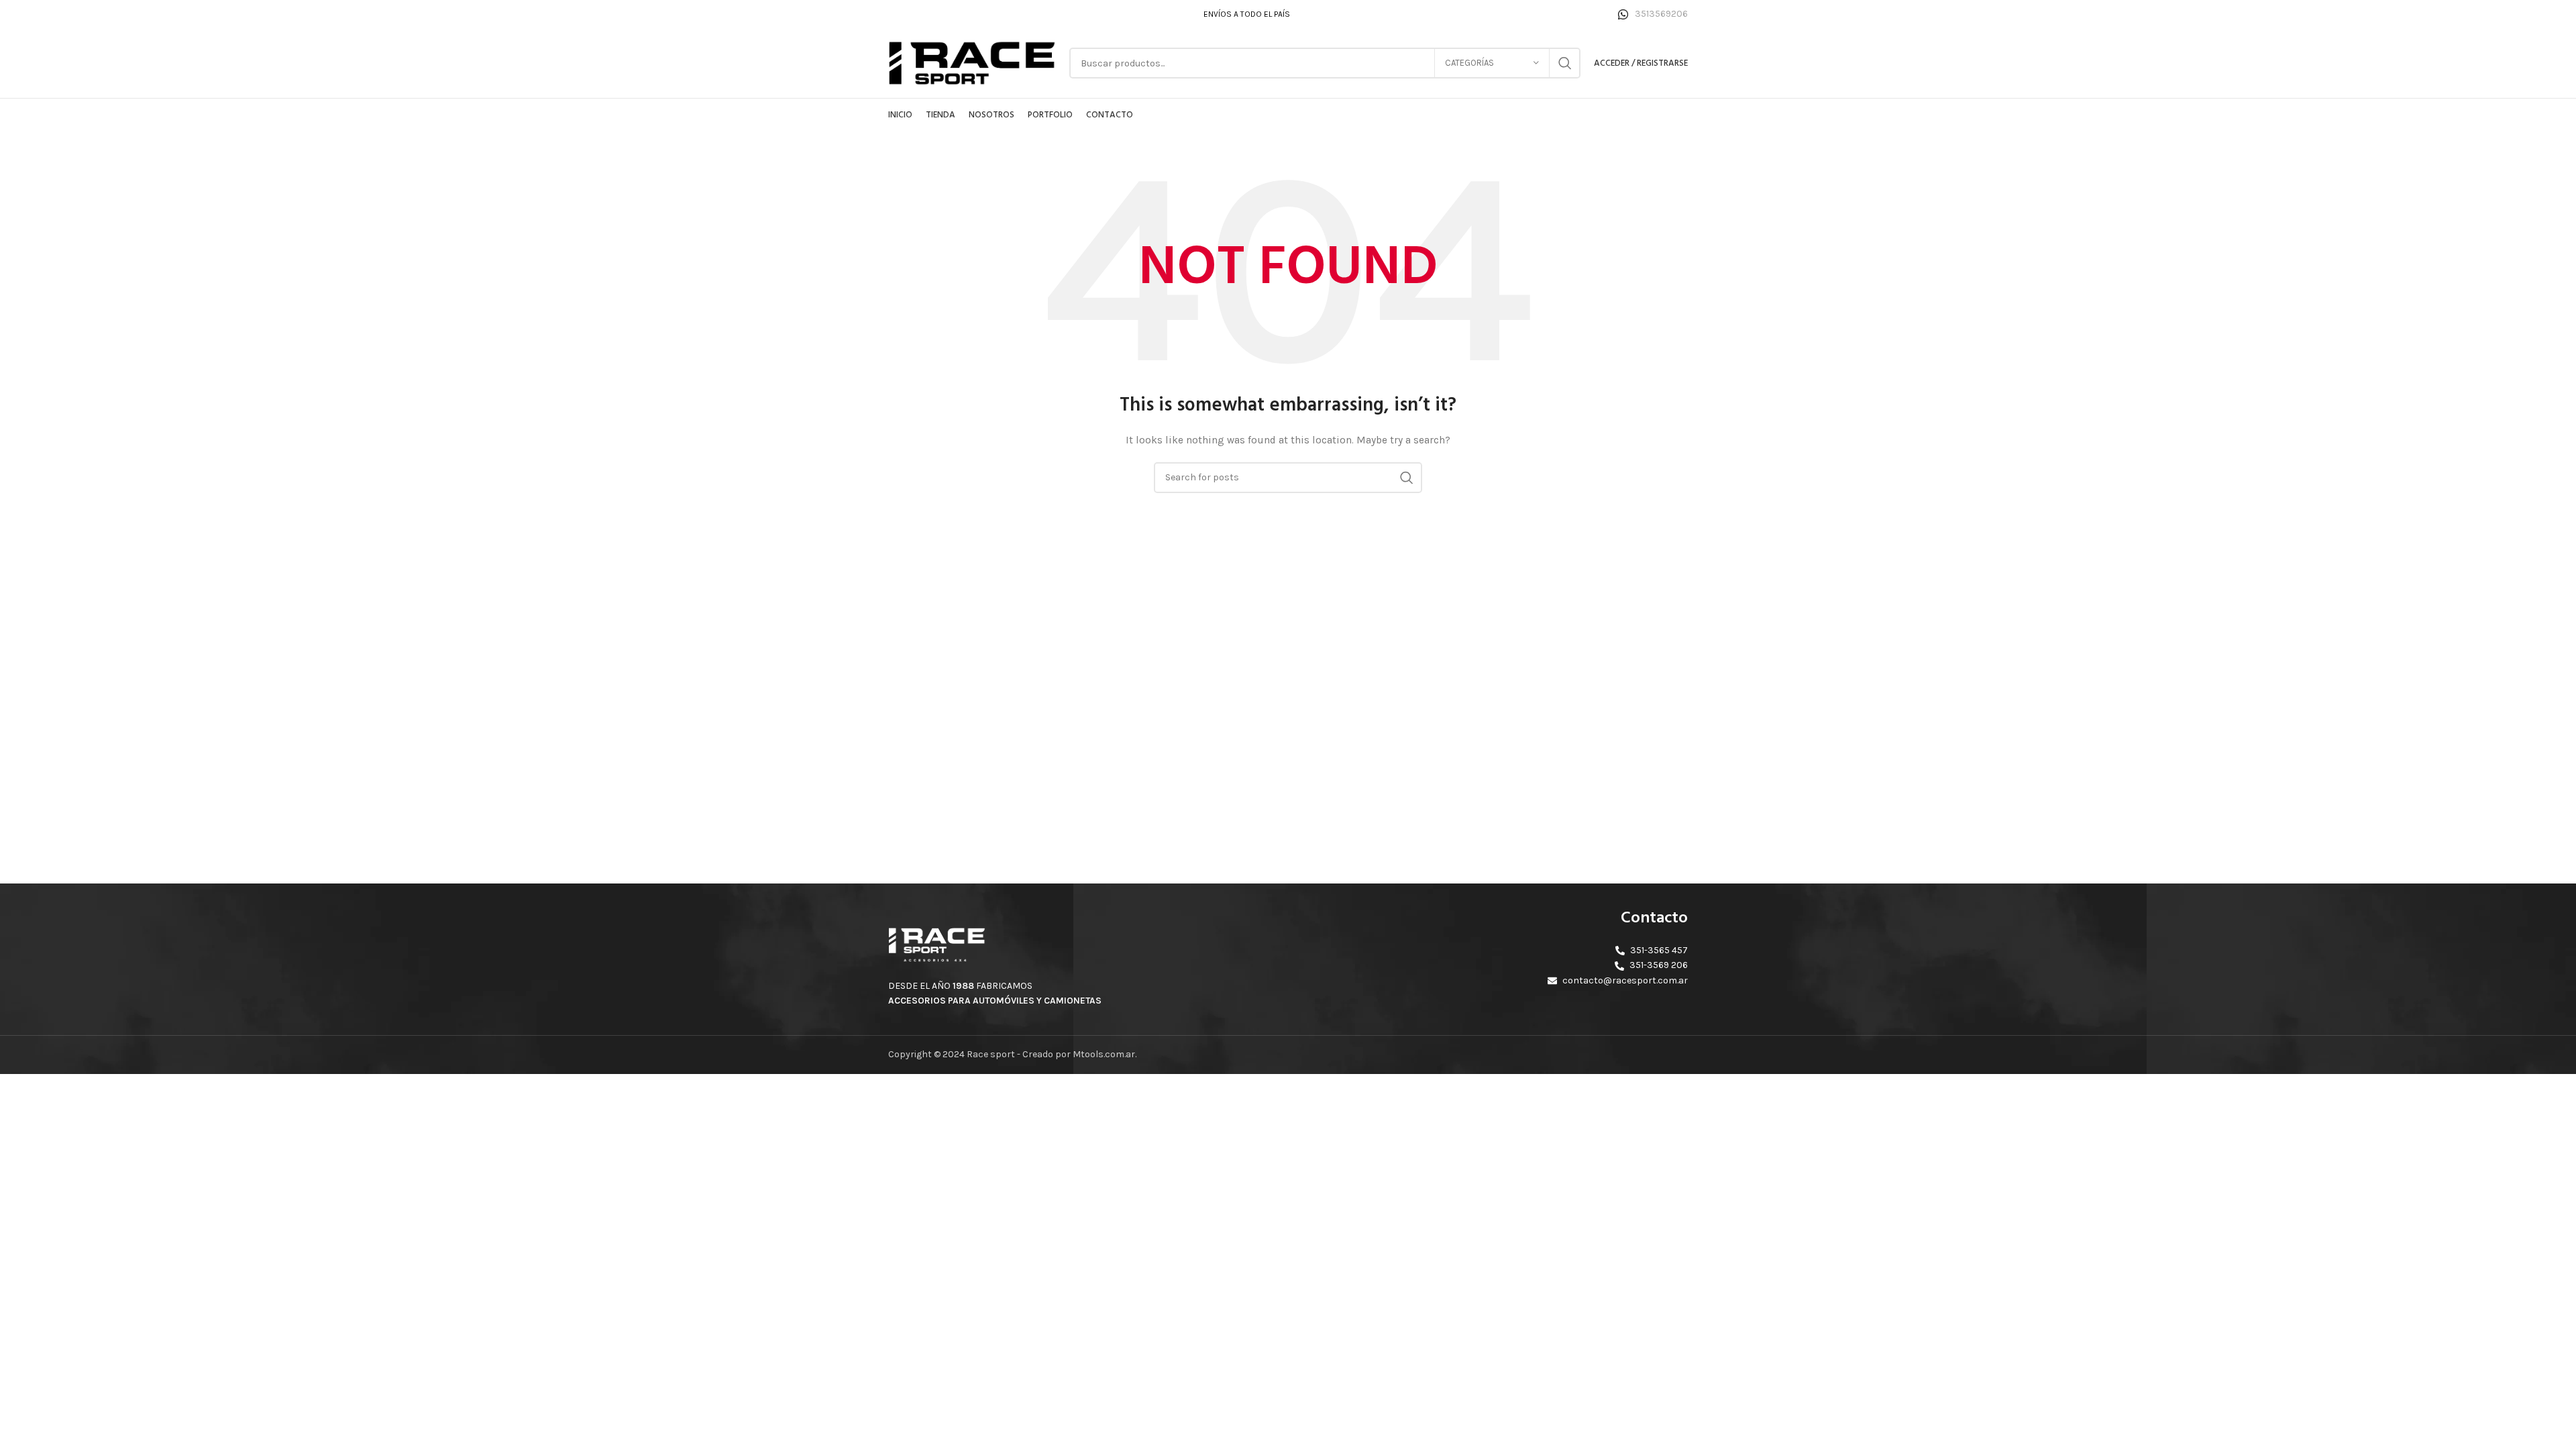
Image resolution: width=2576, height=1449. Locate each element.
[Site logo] (972, 62)
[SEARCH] (1565, 63)
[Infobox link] (1653, 14)
